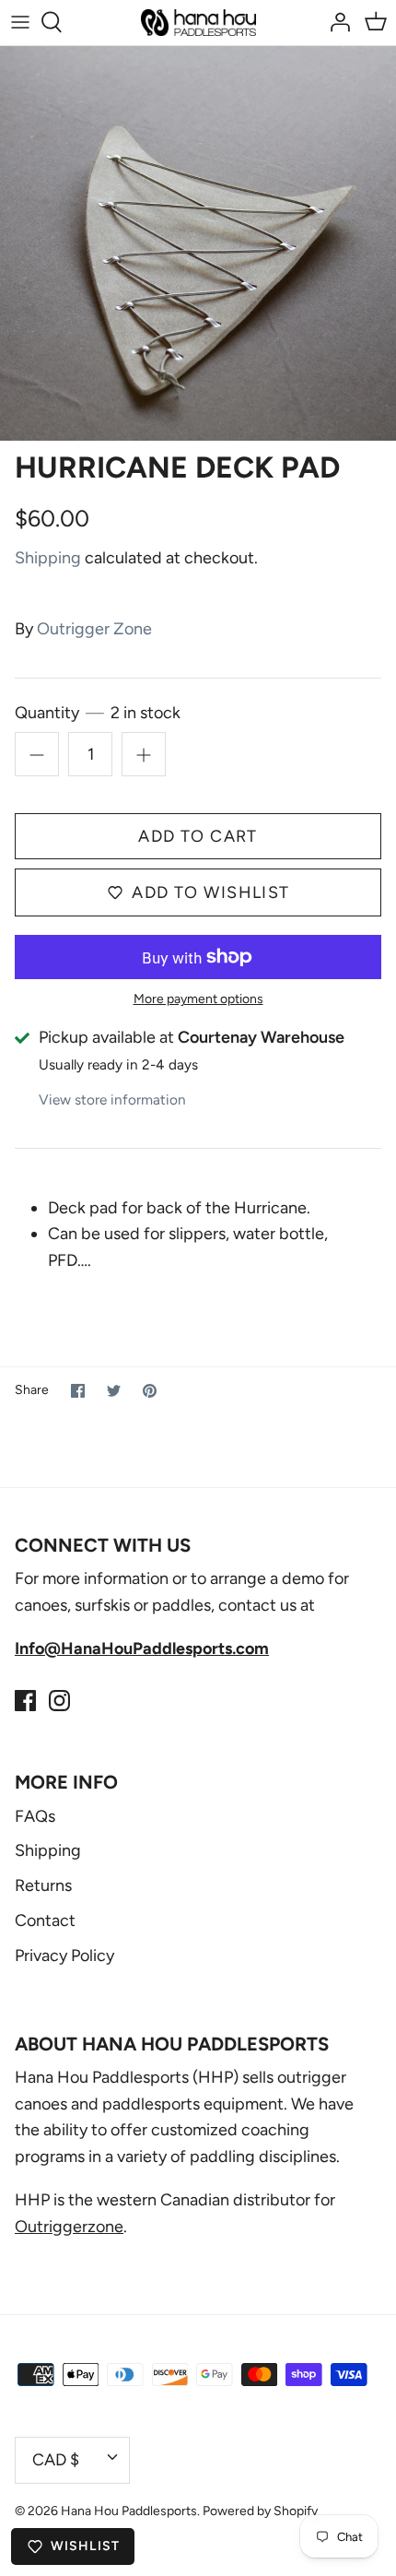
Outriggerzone (69, 2227)
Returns (43, 1885)
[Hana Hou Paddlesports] (198, 23)
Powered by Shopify (260, 2511)
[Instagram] (59, 1701)
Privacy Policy (64, 1956)
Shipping (48, 558)
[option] (198, 243)
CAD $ (56, 2460)
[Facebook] (25, 1701)
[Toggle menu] (20, 22)
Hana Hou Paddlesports (129, 2511)
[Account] (335, 22)
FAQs (35, 1816)
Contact (45, 1920)
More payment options (198, 999)
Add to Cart (198, 836)
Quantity (98, 713)
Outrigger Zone (94, 629)
